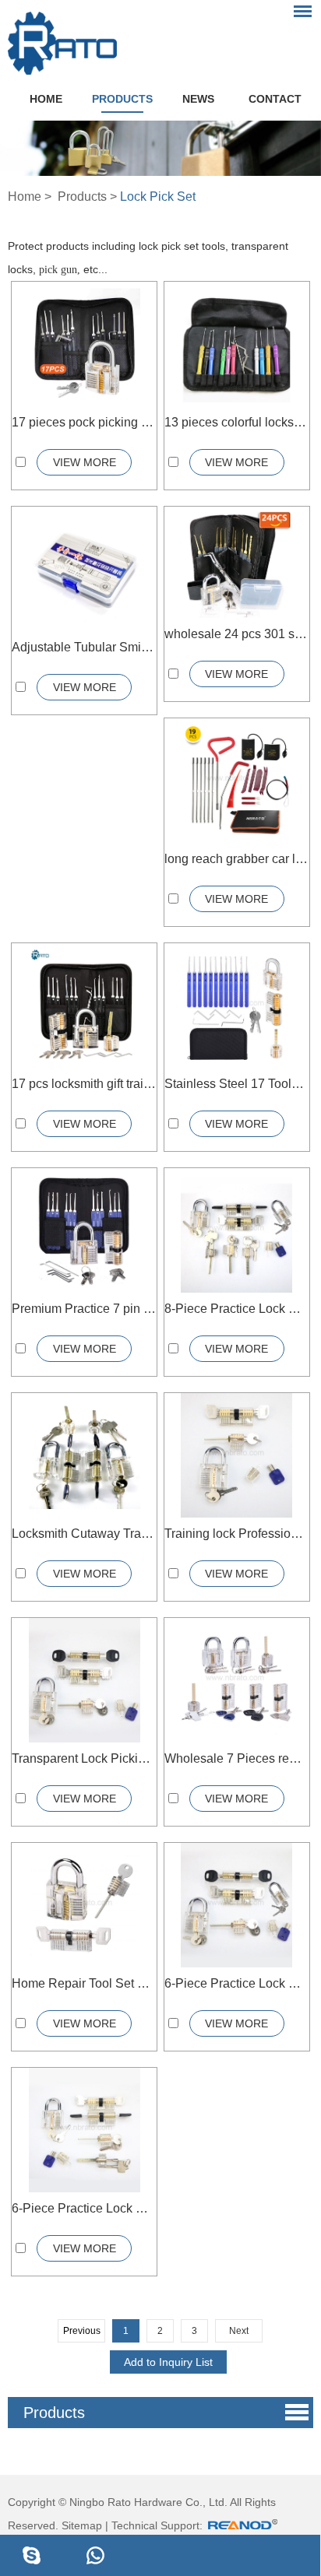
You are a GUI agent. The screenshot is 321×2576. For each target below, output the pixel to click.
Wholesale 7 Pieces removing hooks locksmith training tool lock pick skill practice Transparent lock (237, 1758)
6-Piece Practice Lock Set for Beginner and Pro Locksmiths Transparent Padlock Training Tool (84, 2208)
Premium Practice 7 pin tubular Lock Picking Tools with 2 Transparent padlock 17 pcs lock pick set (84, 1309)
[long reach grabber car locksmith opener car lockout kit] (236, 782)
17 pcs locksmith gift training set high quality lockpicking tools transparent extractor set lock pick (84, 1084)
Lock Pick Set (158, 197)
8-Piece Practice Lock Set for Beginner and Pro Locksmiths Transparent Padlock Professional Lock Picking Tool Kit (237, 1309)
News (198, 99)
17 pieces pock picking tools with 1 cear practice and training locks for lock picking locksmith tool (84, 422)
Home (46, 99)
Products (122, 99)
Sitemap (82, 2525)
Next (239, 2331)
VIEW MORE (85, 462)
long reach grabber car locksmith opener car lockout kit (237, 859)
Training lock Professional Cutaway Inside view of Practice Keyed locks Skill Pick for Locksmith (237, 1534)
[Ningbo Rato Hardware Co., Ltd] (62, 39)
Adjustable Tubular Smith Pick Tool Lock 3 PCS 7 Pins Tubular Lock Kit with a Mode (84, 647)
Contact (275, 99)
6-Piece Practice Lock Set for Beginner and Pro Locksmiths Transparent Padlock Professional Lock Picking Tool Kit (237, 1983)
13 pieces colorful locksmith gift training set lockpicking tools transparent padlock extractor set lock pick (237, 422)
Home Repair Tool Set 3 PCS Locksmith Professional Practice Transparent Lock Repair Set (84, 1983)
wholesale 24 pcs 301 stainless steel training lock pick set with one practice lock (237, 634)
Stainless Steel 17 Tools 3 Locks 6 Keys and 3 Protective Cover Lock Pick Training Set (237, 1084)
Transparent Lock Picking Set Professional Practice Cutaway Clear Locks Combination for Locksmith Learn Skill (84, 1758)
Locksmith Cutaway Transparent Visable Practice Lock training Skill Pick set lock (84, 1534)
